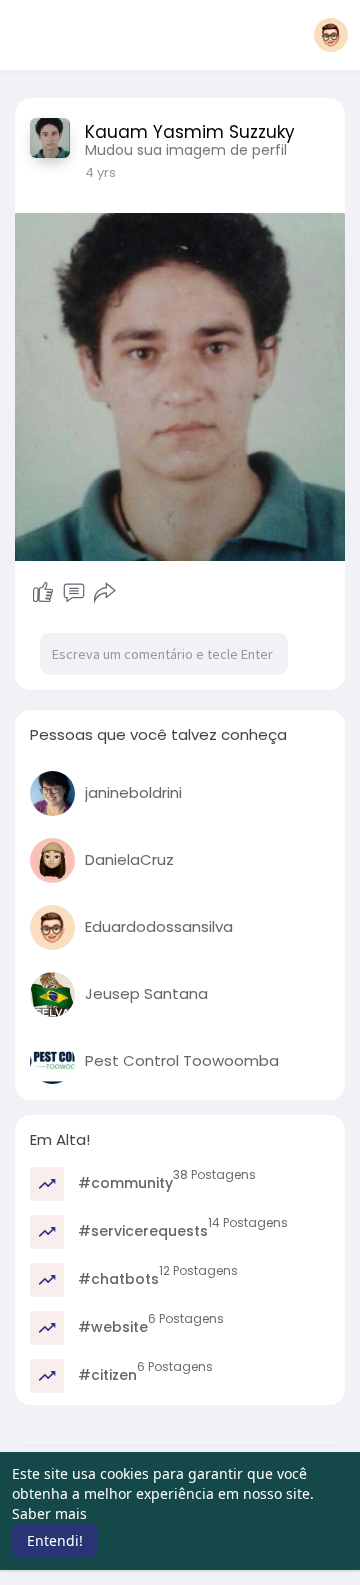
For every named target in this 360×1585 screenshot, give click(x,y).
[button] (331, 35)
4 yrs (100, 172)
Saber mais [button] (49, 1513)
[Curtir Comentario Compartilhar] (73, 593)
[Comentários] (74, 593)
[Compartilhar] (105, 593)
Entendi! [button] (55, 1540)
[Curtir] (43, 593)
